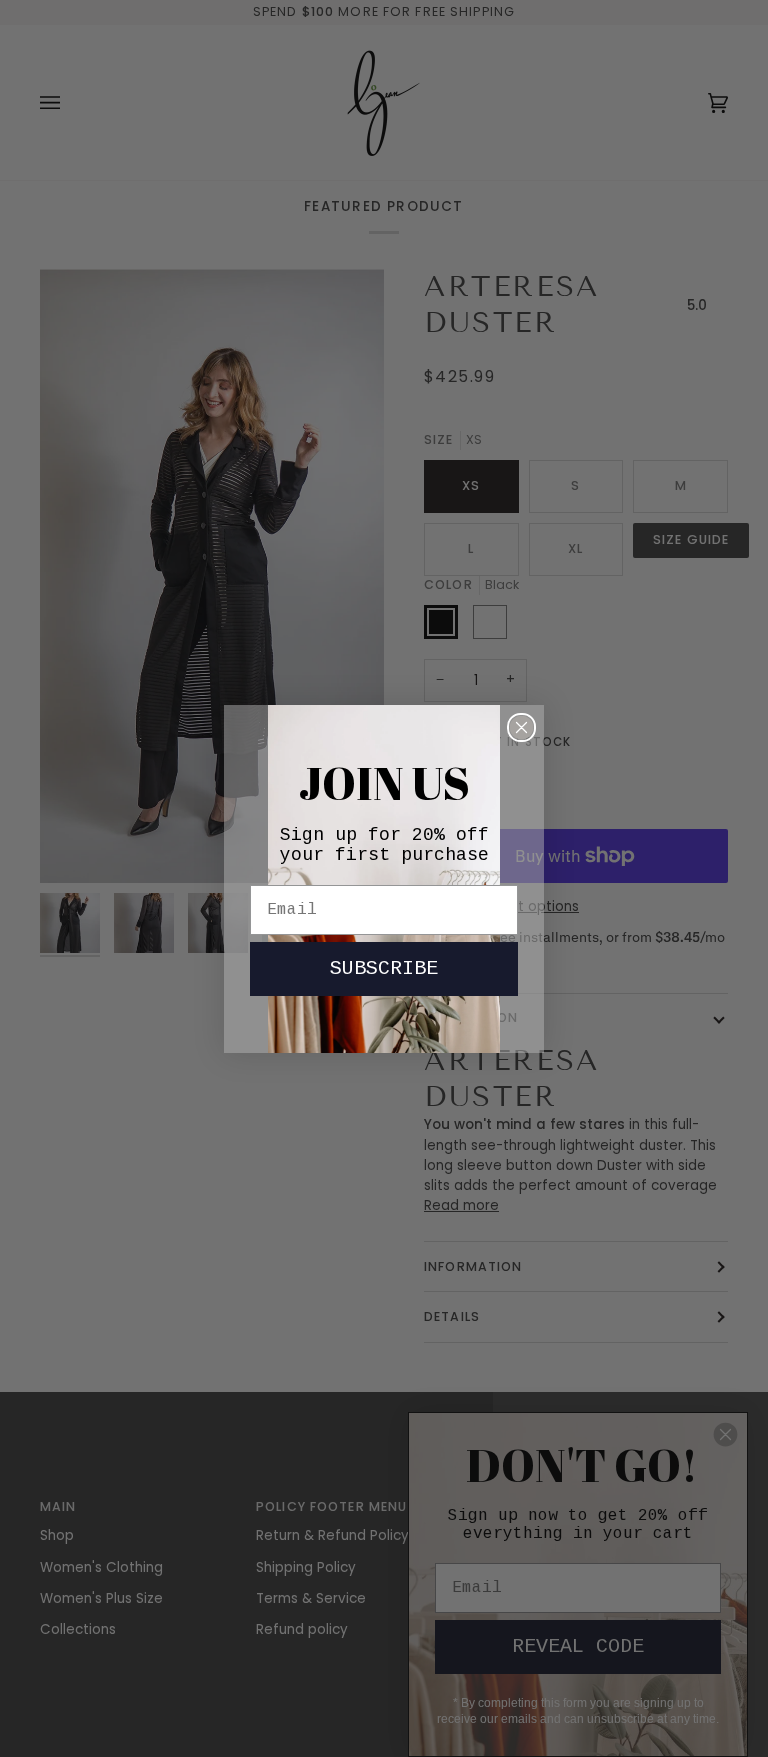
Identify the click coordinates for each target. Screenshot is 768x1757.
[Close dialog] (521, 727)
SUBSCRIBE (384, 968)
